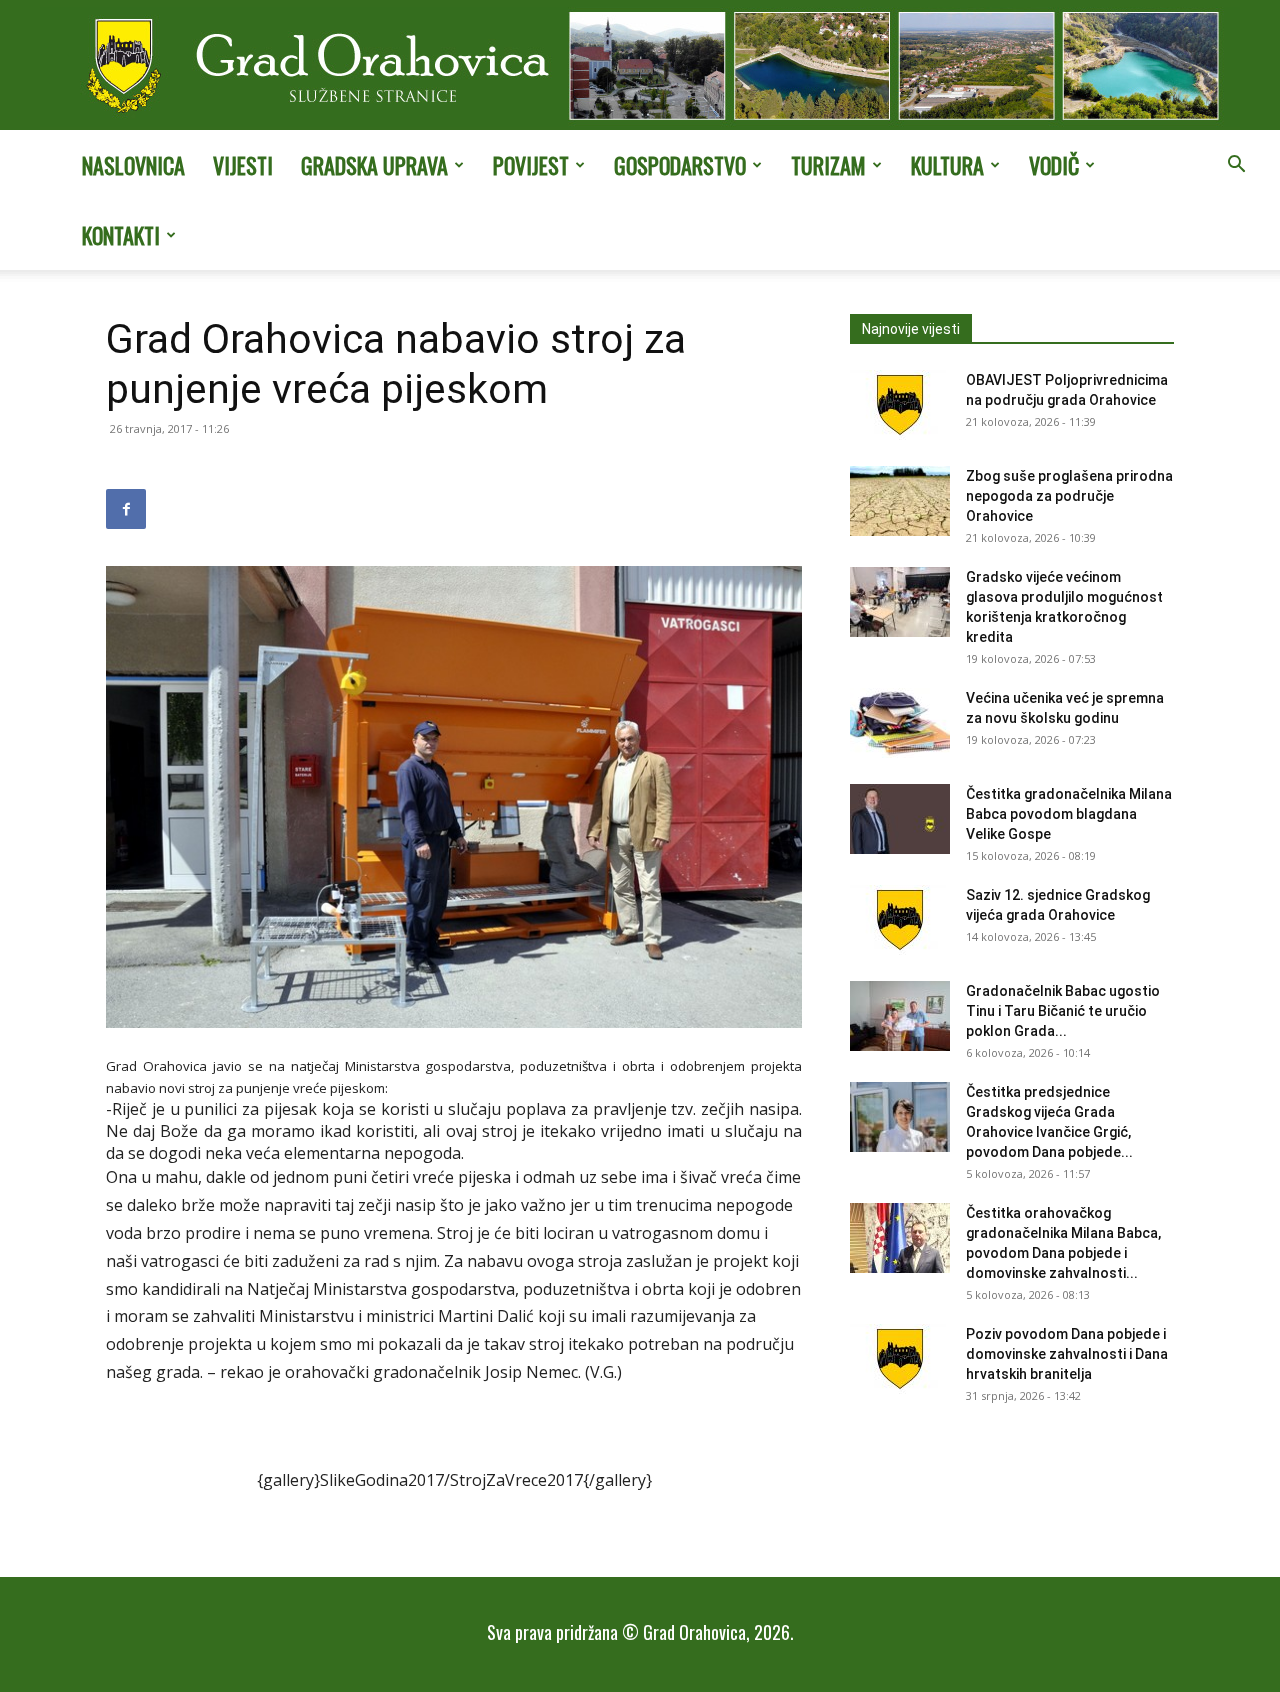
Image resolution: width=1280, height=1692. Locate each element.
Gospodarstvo (680, 165)
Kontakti (121, 235)
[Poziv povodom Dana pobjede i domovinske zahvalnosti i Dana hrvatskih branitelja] (900, 1359)
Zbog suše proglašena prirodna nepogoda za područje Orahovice (1069, 496)
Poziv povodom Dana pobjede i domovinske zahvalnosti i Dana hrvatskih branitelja (1067, 1354)
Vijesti (243, 165)
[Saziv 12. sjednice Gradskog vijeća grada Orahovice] (900, 920)
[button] (1236, 166)
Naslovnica (133, 165)
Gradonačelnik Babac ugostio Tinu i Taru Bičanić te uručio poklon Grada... (1063, 1011)
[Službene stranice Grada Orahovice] (640, 67)
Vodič (1054, 165)
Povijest (531, 165)
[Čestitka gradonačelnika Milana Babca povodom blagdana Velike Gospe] (900, 819)
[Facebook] (126, 509)
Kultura (947, 165)
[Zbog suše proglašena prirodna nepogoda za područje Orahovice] (900, 501)
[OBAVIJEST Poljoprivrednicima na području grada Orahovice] (900, 405)
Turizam (828, 165)
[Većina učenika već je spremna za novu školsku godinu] (900, 723)
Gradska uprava (374, 165)
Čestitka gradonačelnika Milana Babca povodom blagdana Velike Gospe (1069, 814)
